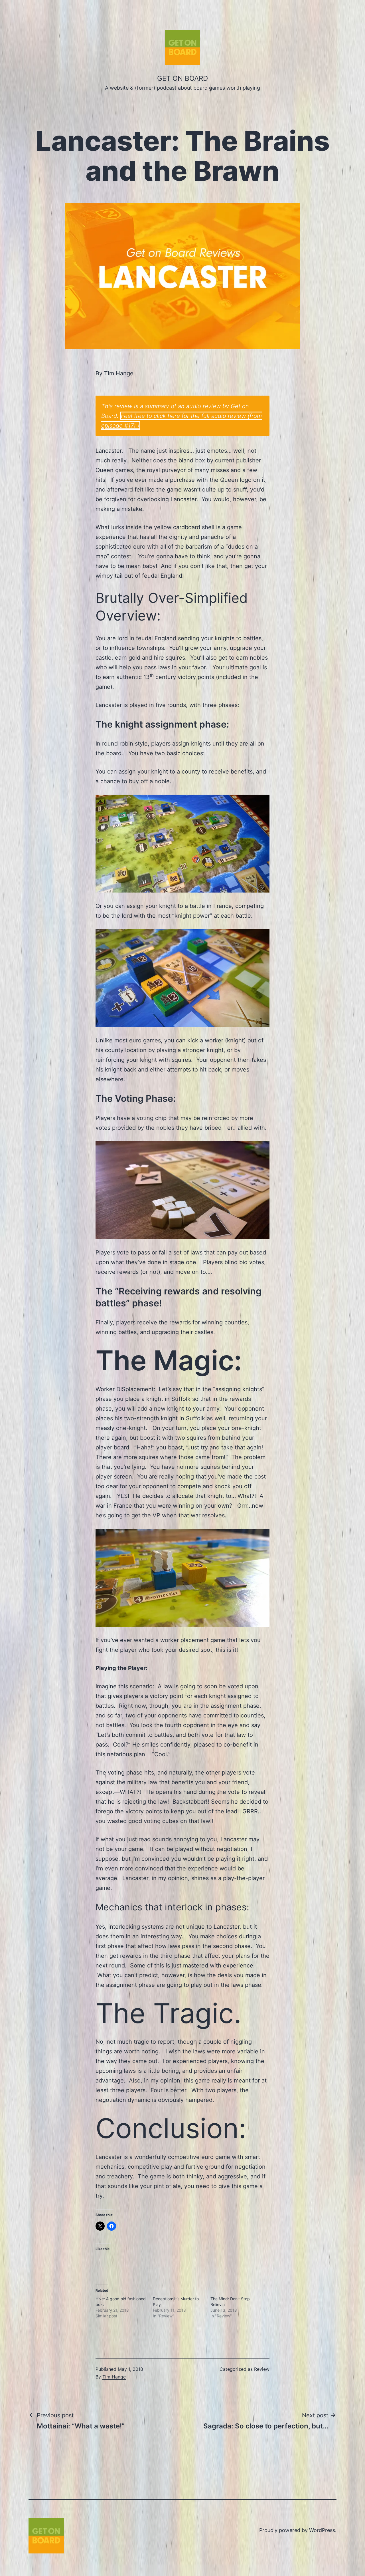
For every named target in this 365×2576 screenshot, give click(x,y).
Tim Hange (114, 2377)
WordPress (322, 2530)
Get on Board (182, 78)
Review (262, 2369)
